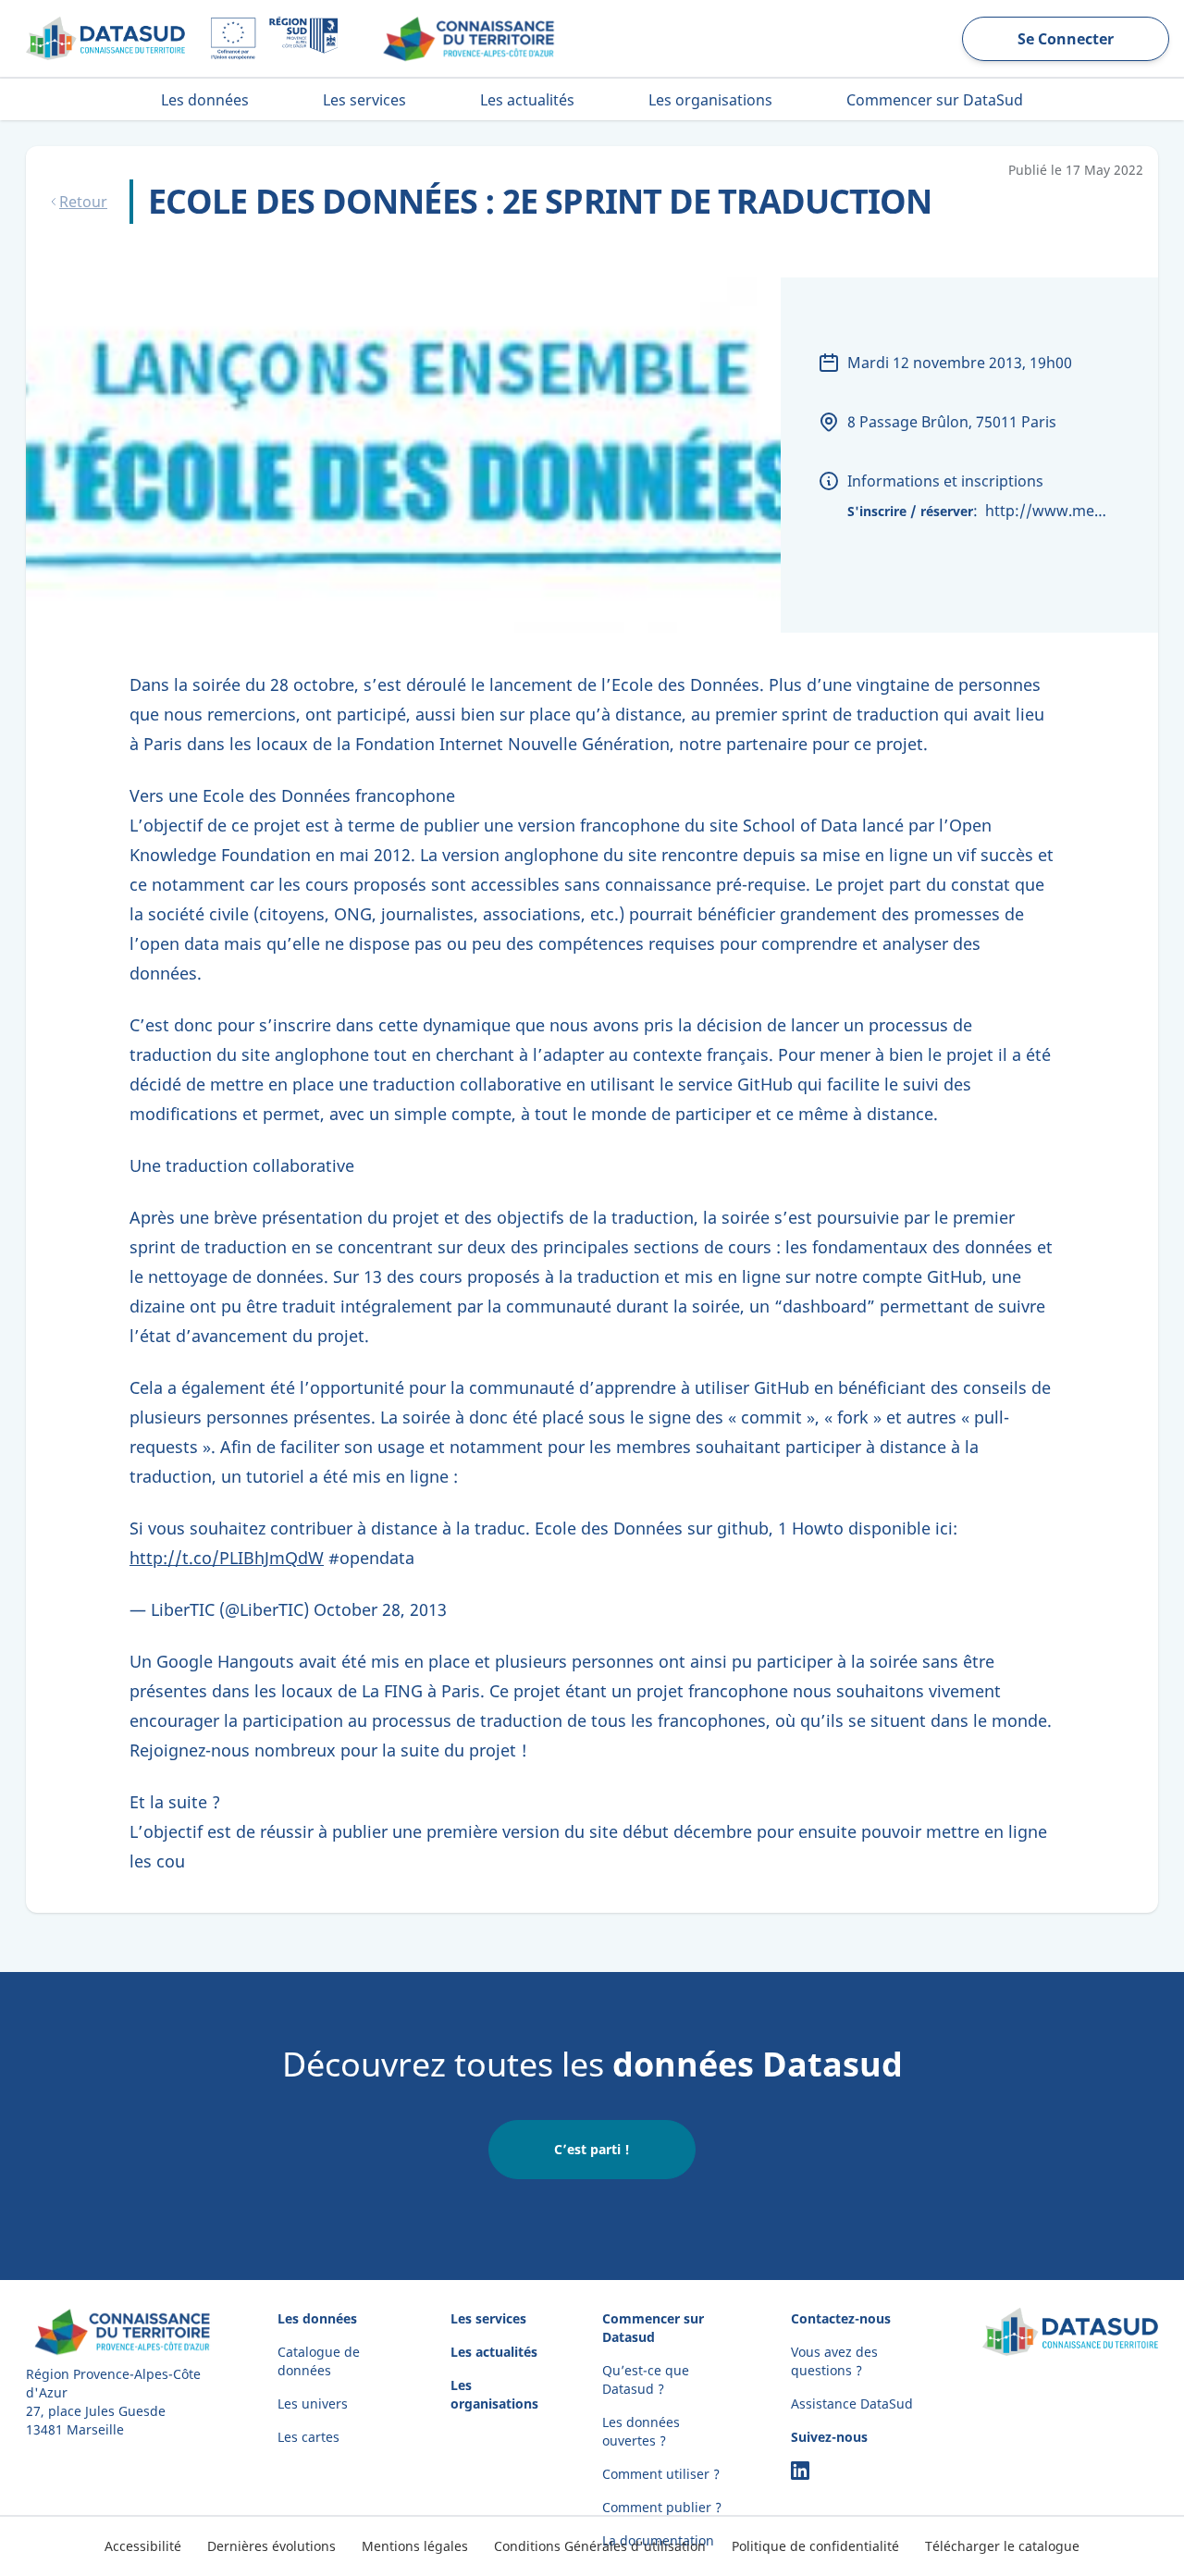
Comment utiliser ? (661, 2474)
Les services (488, 2318)
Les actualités (494, 2352)
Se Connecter (1066, 39)
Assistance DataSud (852, 2403)
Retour (83, 202)
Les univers (313, 2403)
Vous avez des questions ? (834, 2361)
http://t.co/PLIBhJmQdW (227, 1558)
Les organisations (494, 2394)
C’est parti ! (592, 2149)
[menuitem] (205, 100)
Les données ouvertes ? (641, 2431)
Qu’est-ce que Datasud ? (646, 2379)
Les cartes (308, 2437)
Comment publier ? (662, 2507)
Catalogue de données (319, 2361)
